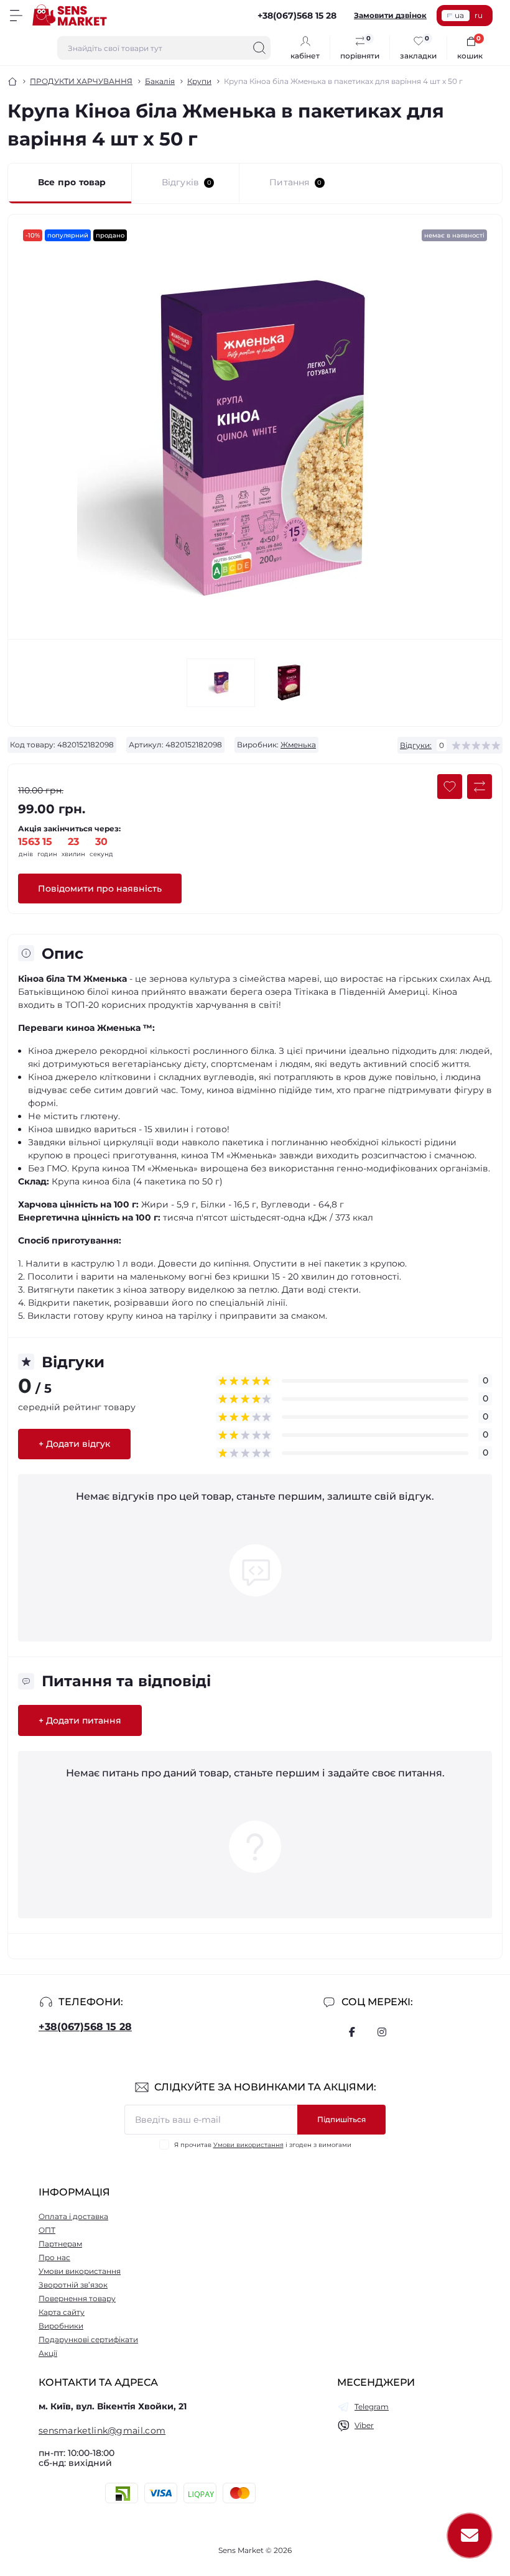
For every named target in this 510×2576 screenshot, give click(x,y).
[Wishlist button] (450, 787)
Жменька (298, 745)
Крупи (199, 81)
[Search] (259, 48)
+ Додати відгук (74, 1444)
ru (479, 15)
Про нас (54, 2257)
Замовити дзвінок (390, 15)
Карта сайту (62, 2312)
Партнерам (60, 2244)
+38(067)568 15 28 (85, 2027)
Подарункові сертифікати (88, 2339)
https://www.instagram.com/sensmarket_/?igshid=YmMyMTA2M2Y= (382, 2032)
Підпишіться (341, 2119)
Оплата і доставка (73, 2216)
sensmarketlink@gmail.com (102, 2431)
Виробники (61, 2326)
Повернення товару (77, 2298)
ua (459, 15)
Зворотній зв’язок (73, 2285)
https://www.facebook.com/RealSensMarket (352, 2032)
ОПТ (47, 2230)
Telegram (372, 2407)
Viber (364, 2425)
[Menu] (16, 16)
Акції (48, 2353)
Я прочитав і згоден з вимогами (263, 2145)
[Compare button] (480, 787)
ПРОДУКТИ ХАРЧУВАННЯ (81, 81)
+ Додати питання (80, 1720)
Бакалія (160, 81)
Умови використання (248, 2145)
